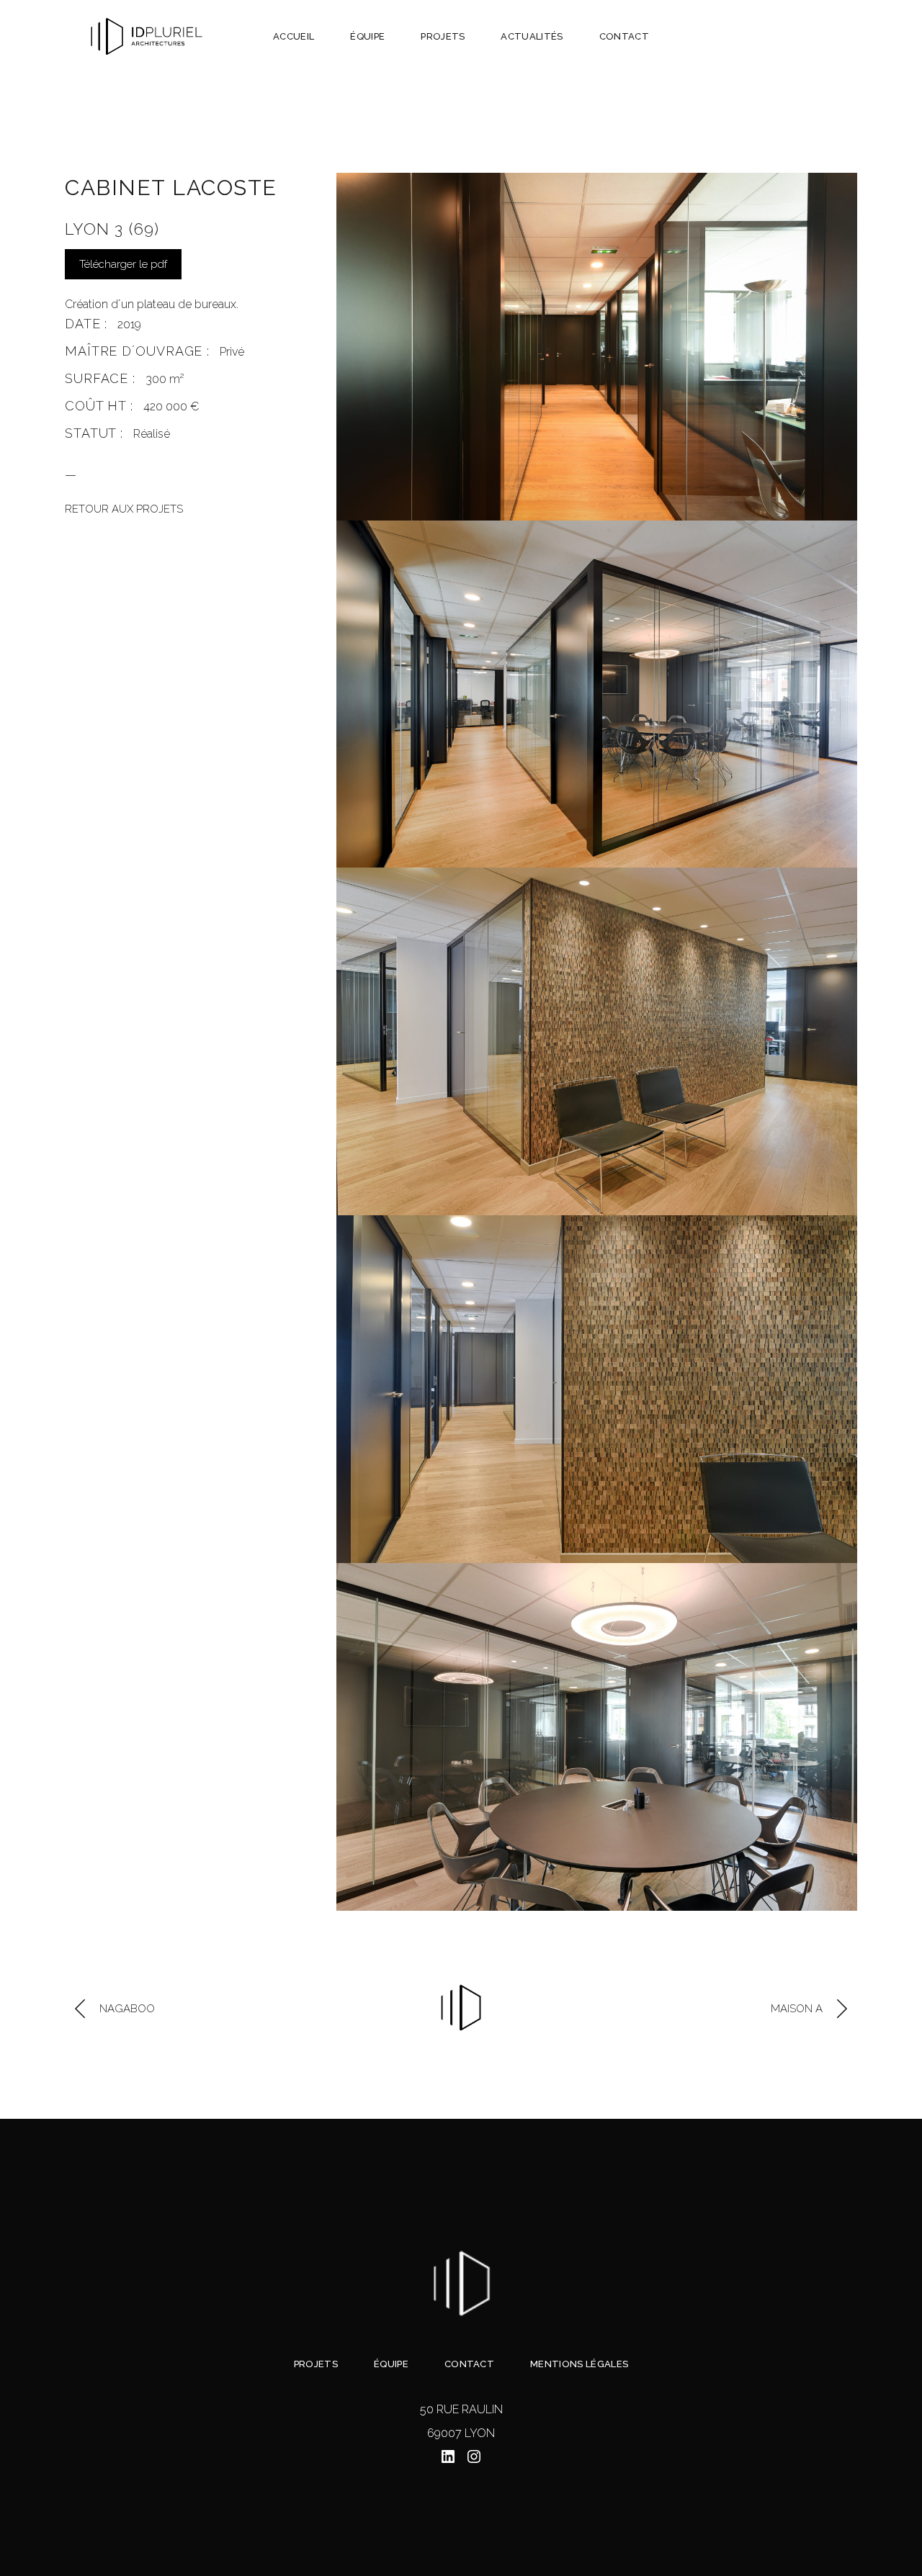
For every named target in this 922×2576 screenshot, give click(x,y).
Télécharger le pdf (123, 264)
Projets (316, 2364)
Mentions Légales (579, 2364)
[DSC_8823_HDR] (597, 1737)
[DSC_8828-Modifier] (597, 347)
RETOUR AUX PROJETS (124, 509)
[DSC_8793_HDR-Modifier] (597, 1389)
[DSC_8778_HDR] (597, 1041)
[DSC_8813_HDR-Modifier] (597, 694)
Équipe (391, 2364)
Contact (469, 2364)
